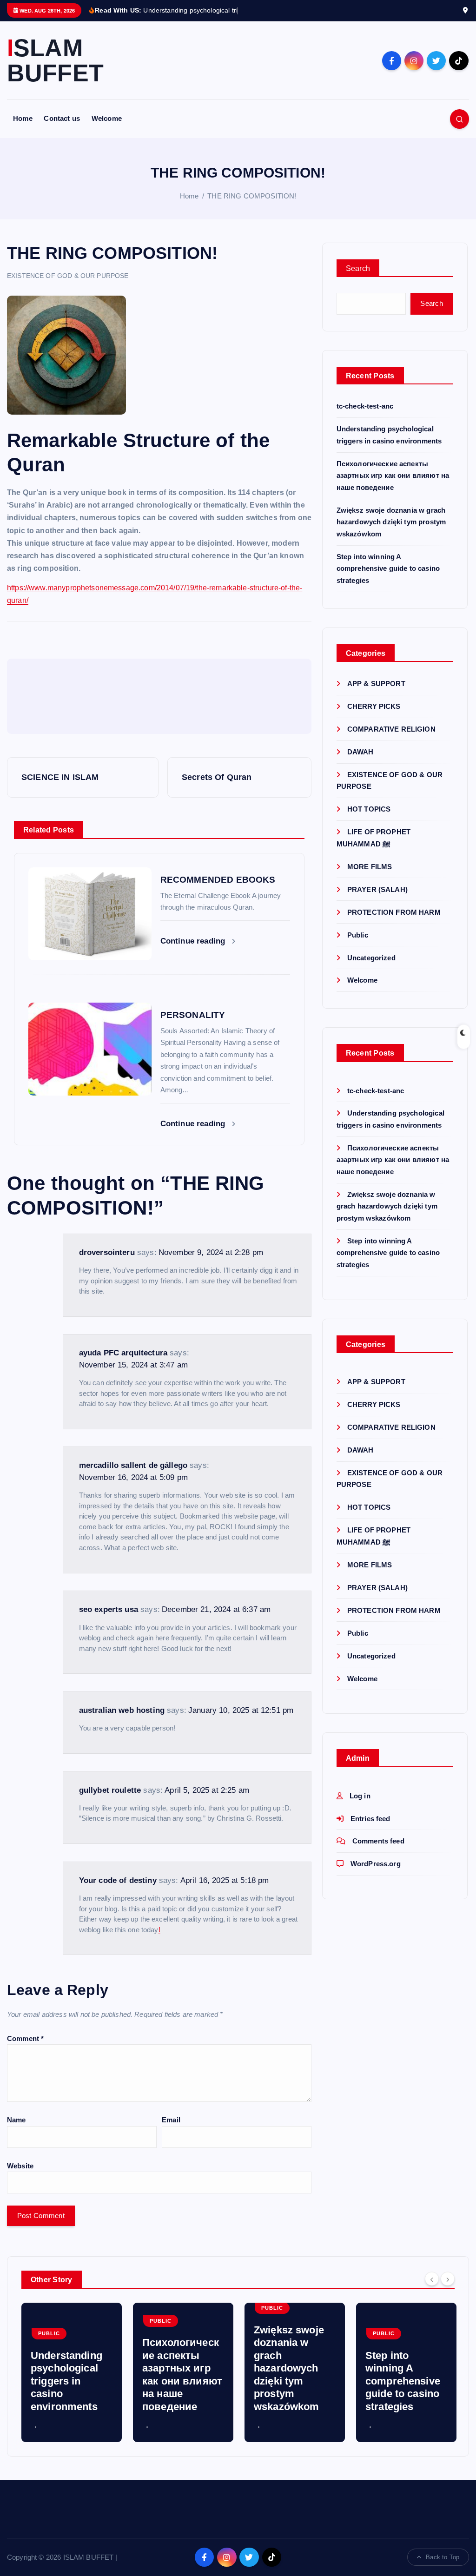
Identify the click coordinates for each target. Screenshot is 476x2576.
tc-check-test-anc (365, 406)
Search (358, 268)
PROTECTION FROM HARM (394, 912)
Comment (25, 2038)
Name (17, 2120)
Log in (360, 1796)
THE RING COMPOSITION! (252, 196)
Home (23, 118)
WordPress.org (376, 1864)
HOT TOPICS (369, 809)
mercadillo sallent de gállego (133, 1465)
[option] (72, 2372)
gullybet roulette (110, 1790)
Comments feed (378, 1841)
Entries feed (370, 1819)
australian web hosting (122, 1710)
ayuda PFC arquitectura (123, 1353)
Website (20, 2166)
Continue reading (194, 941)
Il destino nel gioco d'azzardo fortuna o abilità (403, 2394)
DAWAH (360, 752)
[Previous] (432, 2279)
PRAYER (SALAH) (377, 889)
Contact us (62, 118)
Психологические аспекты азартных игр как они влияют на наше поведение (393, 476)
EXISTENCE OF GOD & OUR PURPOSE (68, 276)
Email (171, 2120)
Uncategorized (371, 958)
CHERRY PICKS (374, 706)
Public (358, 935)
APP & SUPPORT (376, 684)
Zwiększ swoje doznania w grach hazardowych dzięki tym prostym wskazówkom (391, 522)
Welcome (107, 118)
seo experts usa (109, 1609)
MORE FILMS (370, 867)
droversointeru (107, 1252)
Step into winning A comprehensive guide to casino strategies (388, 568)
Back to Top (443, 2557)
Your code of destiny (118, 1880)
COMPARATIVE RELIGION (391, 729)
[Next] (448, 2279)
